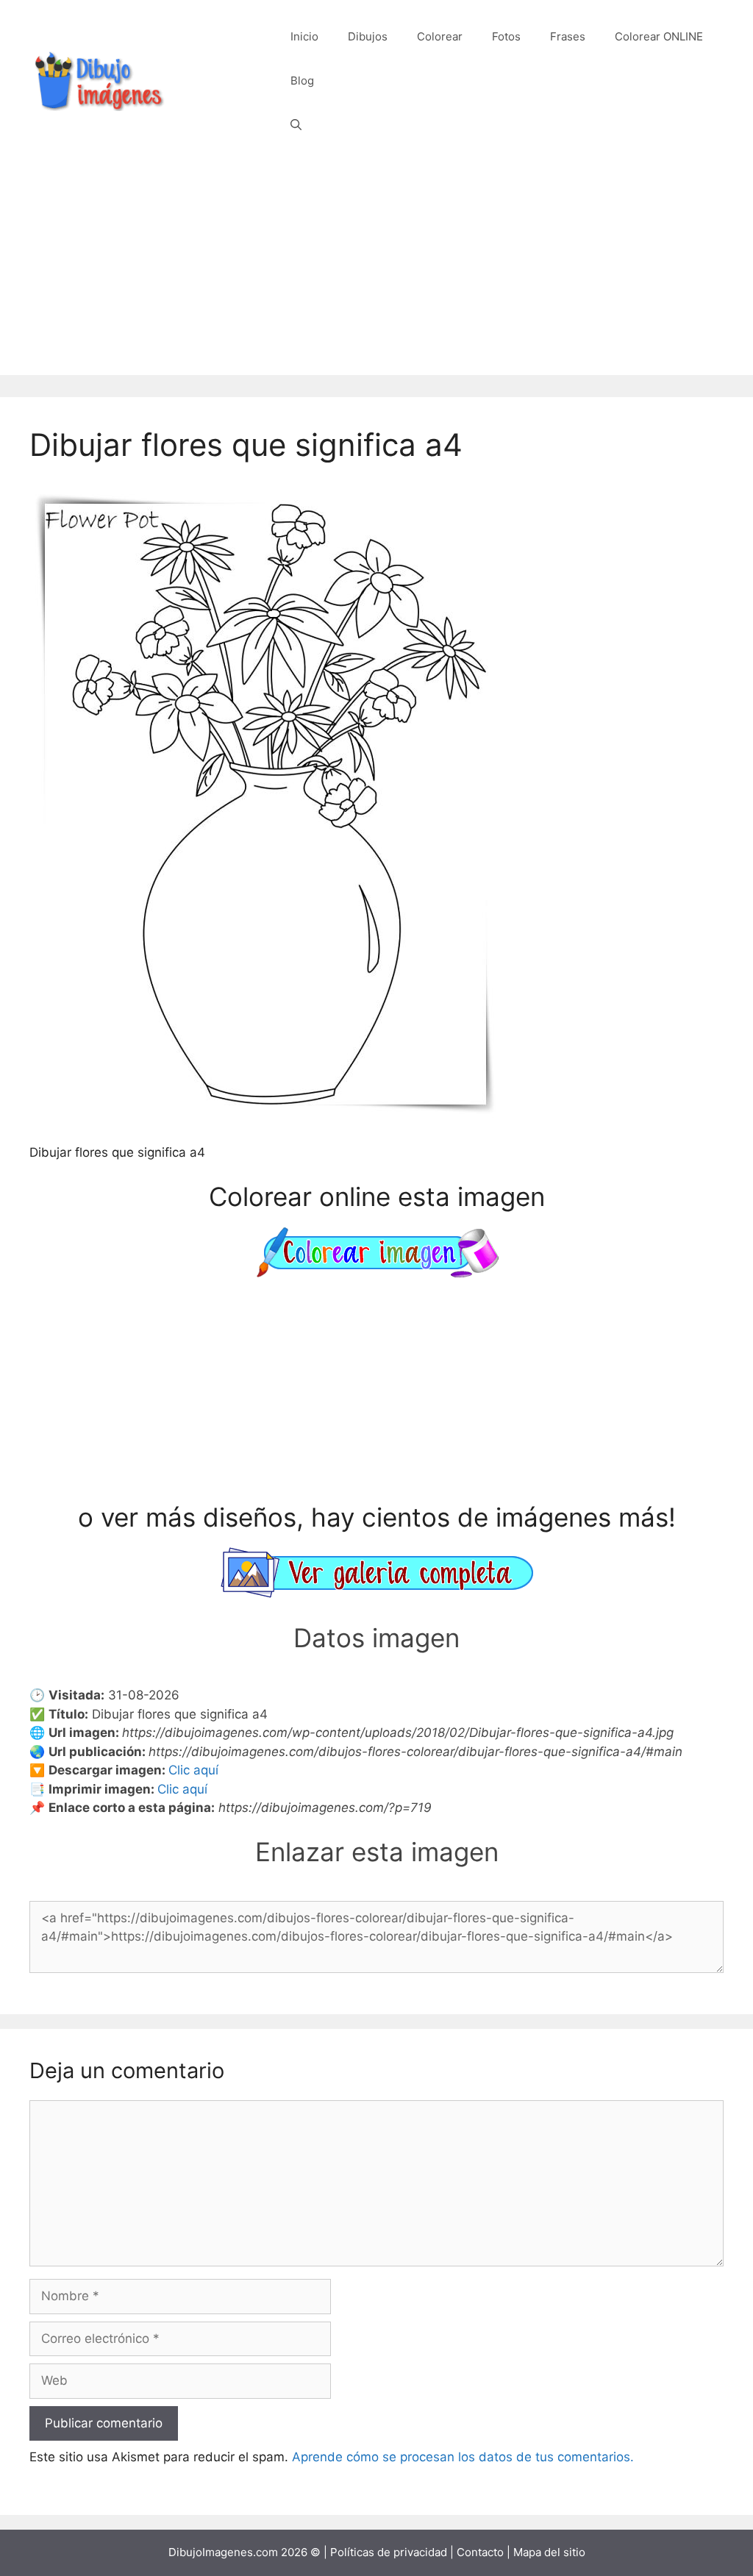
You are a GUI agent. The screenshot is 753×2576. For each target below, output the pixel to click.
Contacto (480, 2552)
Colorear (440, 36)
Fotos (506, 36)
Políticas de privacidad (389, 2552)
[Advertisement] (376, 272)
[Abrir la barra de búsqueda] (296, 125)
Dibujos (368, 36)
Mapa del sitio (549, 2552)
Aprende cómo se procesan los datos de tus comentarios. (463, 2457)
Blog (302, 81)
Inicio (304, 36)
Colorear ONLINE (659, 36)
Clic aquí (193, 1770)
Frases (568, 36)
